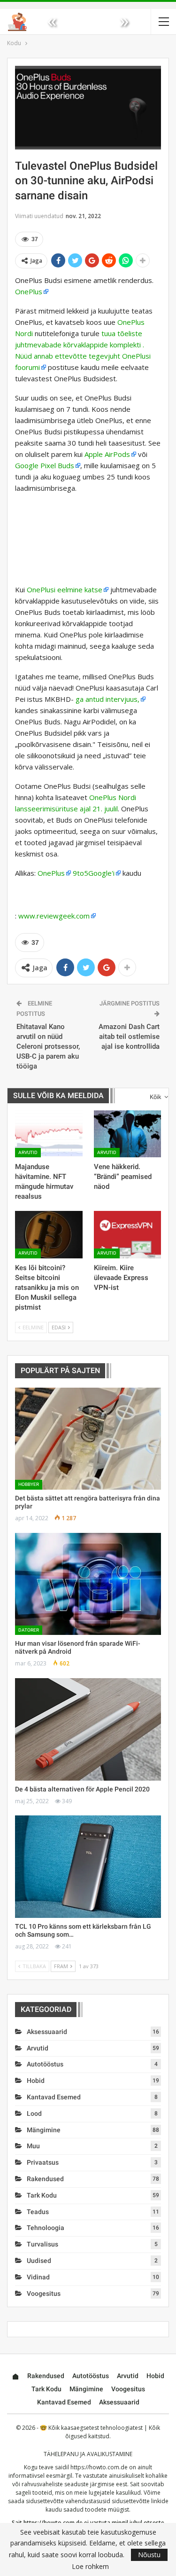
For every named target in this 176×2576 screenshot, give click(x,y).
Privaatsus (43, 2162)
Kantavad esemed (54, 2097)
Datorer (29, 1630)
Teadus (38, 2212)
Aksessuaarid (47, 2032)
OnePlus (29, 291)
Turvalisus (42, 2244)
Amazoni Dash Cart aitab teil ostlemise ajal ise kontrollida (129, 1037)
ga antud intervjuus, (107, 699)
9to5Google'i (94, 873)
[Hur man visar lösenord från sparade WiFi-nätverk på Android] (88, 1584)
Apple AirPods (107, 454)
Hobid (36, 2081)
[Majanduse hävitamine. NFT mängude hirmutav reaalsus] (49, 1134)
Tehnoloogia (46, 2228)
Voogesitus (44, 2293)
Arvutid (28, 1152)
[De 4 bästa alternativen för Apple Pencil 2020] (88, 1729)
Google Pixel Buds (45, 465)
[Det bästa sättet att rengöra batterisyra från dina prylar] (88, 1439)
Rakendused (45, 2179)
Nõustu (149, 2555)
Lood (34, 2113)
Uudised (39, 2261)
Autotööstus (45, 2064)
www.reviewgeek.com (54, 916)
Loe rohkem (90, 2567)
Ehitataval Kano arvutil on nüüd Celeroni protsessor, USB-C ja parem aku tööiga (48, 1046)
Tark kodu (42, 2195)
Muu (33, 2146)
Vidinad (38, 2277)
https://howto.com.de (99, 2467)
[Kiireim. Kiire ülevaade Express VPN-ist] (128, 1234)
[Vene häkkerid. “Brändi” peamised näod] (128, 1134)
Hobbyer (29, 1484)
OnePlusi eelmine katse (65, 589)
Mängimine (44, 2130)
